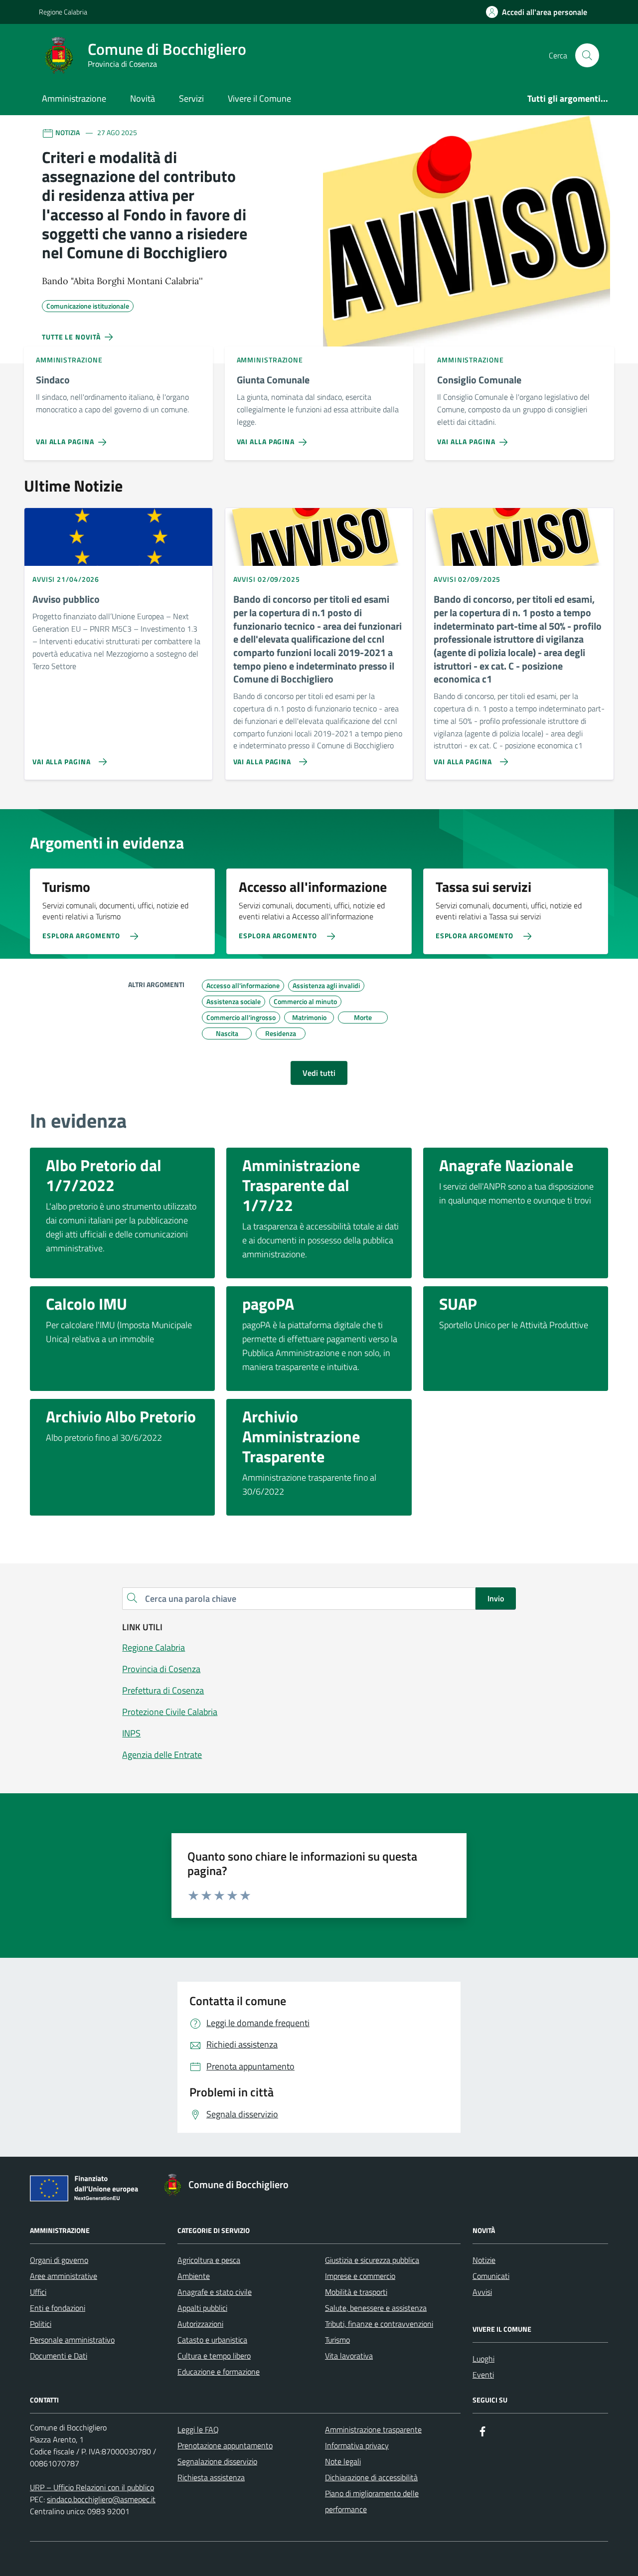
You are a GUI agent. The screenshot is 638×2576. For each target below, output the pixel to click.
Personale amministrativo (72, 2340)
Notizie (484, 2260)
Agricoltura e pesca (209, 2260)
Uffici (38, 2292)
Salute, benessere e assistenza (376, 2308)
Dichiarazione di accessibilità (371, 2477)
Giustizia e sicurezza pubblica (372, 2260)
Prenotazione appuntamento (225, 2445)
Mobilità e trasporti (356, 2292)
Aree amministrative (64, 2276)
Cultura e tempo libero (214, 2356)
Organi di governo (59, 2260)
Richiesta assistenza (211, 2477)
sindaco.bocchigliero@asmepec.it (101, 2499)
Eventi (483, 2375)
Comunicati (491, 2276)
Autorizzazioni (200, 2324)
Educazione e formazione (219, 2372)
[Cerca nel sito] (587, 55)
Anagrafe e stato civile (215, 2292)
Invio (496, 1598)
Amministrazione (74, 98)
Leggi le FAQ (198, 2429)
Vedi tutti (319, 1073)
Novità (143, 98)
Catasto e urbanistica (212, 2340)
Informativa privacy (357, 2445)
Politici (41, 2324)
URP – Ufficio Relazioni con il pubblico (92, 2487)
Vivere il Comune (259, 98)
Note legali (343, 2461)
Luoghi (483, 2359)
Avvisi (482, 2292)
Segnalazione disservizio (217, 2461)
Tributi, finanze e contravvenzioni (379, 2324)
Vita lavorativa (349, 2356)
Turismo (337, 2340)
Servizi (191, 98)
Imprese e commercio (360, 2276)
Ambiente (194, 2276)
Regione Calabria (63, 12)
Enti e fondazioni (58, 2308)
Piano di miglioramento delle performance (372, 2501)
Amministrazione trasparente (373, 2429)
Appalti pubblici (202, 2308)
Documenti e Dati (59, 2356)
